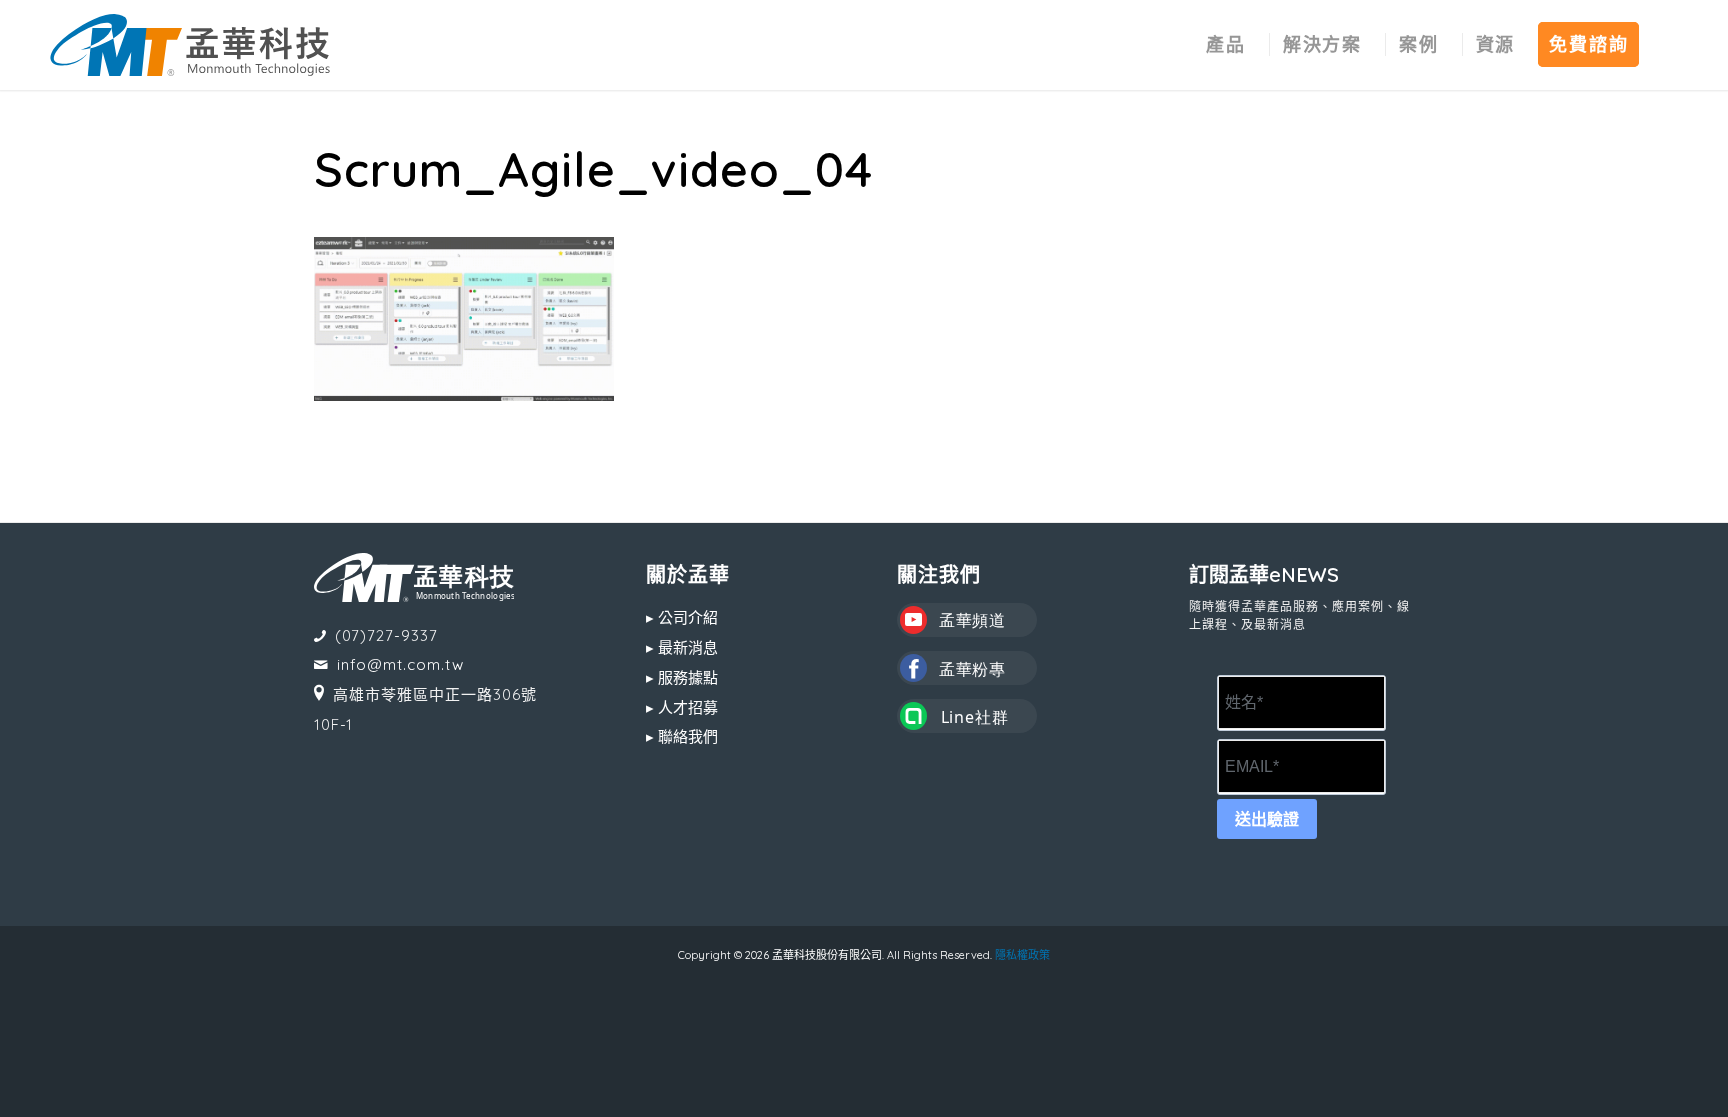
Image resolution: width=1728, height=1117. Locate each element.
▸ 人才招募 (682, 707)
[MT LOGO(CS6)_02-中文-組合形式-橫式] (190, 45)
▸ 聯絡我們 (682, 736)
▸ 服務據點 (682, 677)
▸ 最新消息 (682, 647)
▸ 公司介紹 (682, 617)
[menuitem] (1226, 45)
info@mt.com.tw (400, 664)
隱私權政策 (1022, 955)
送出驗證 (1267, 819)
